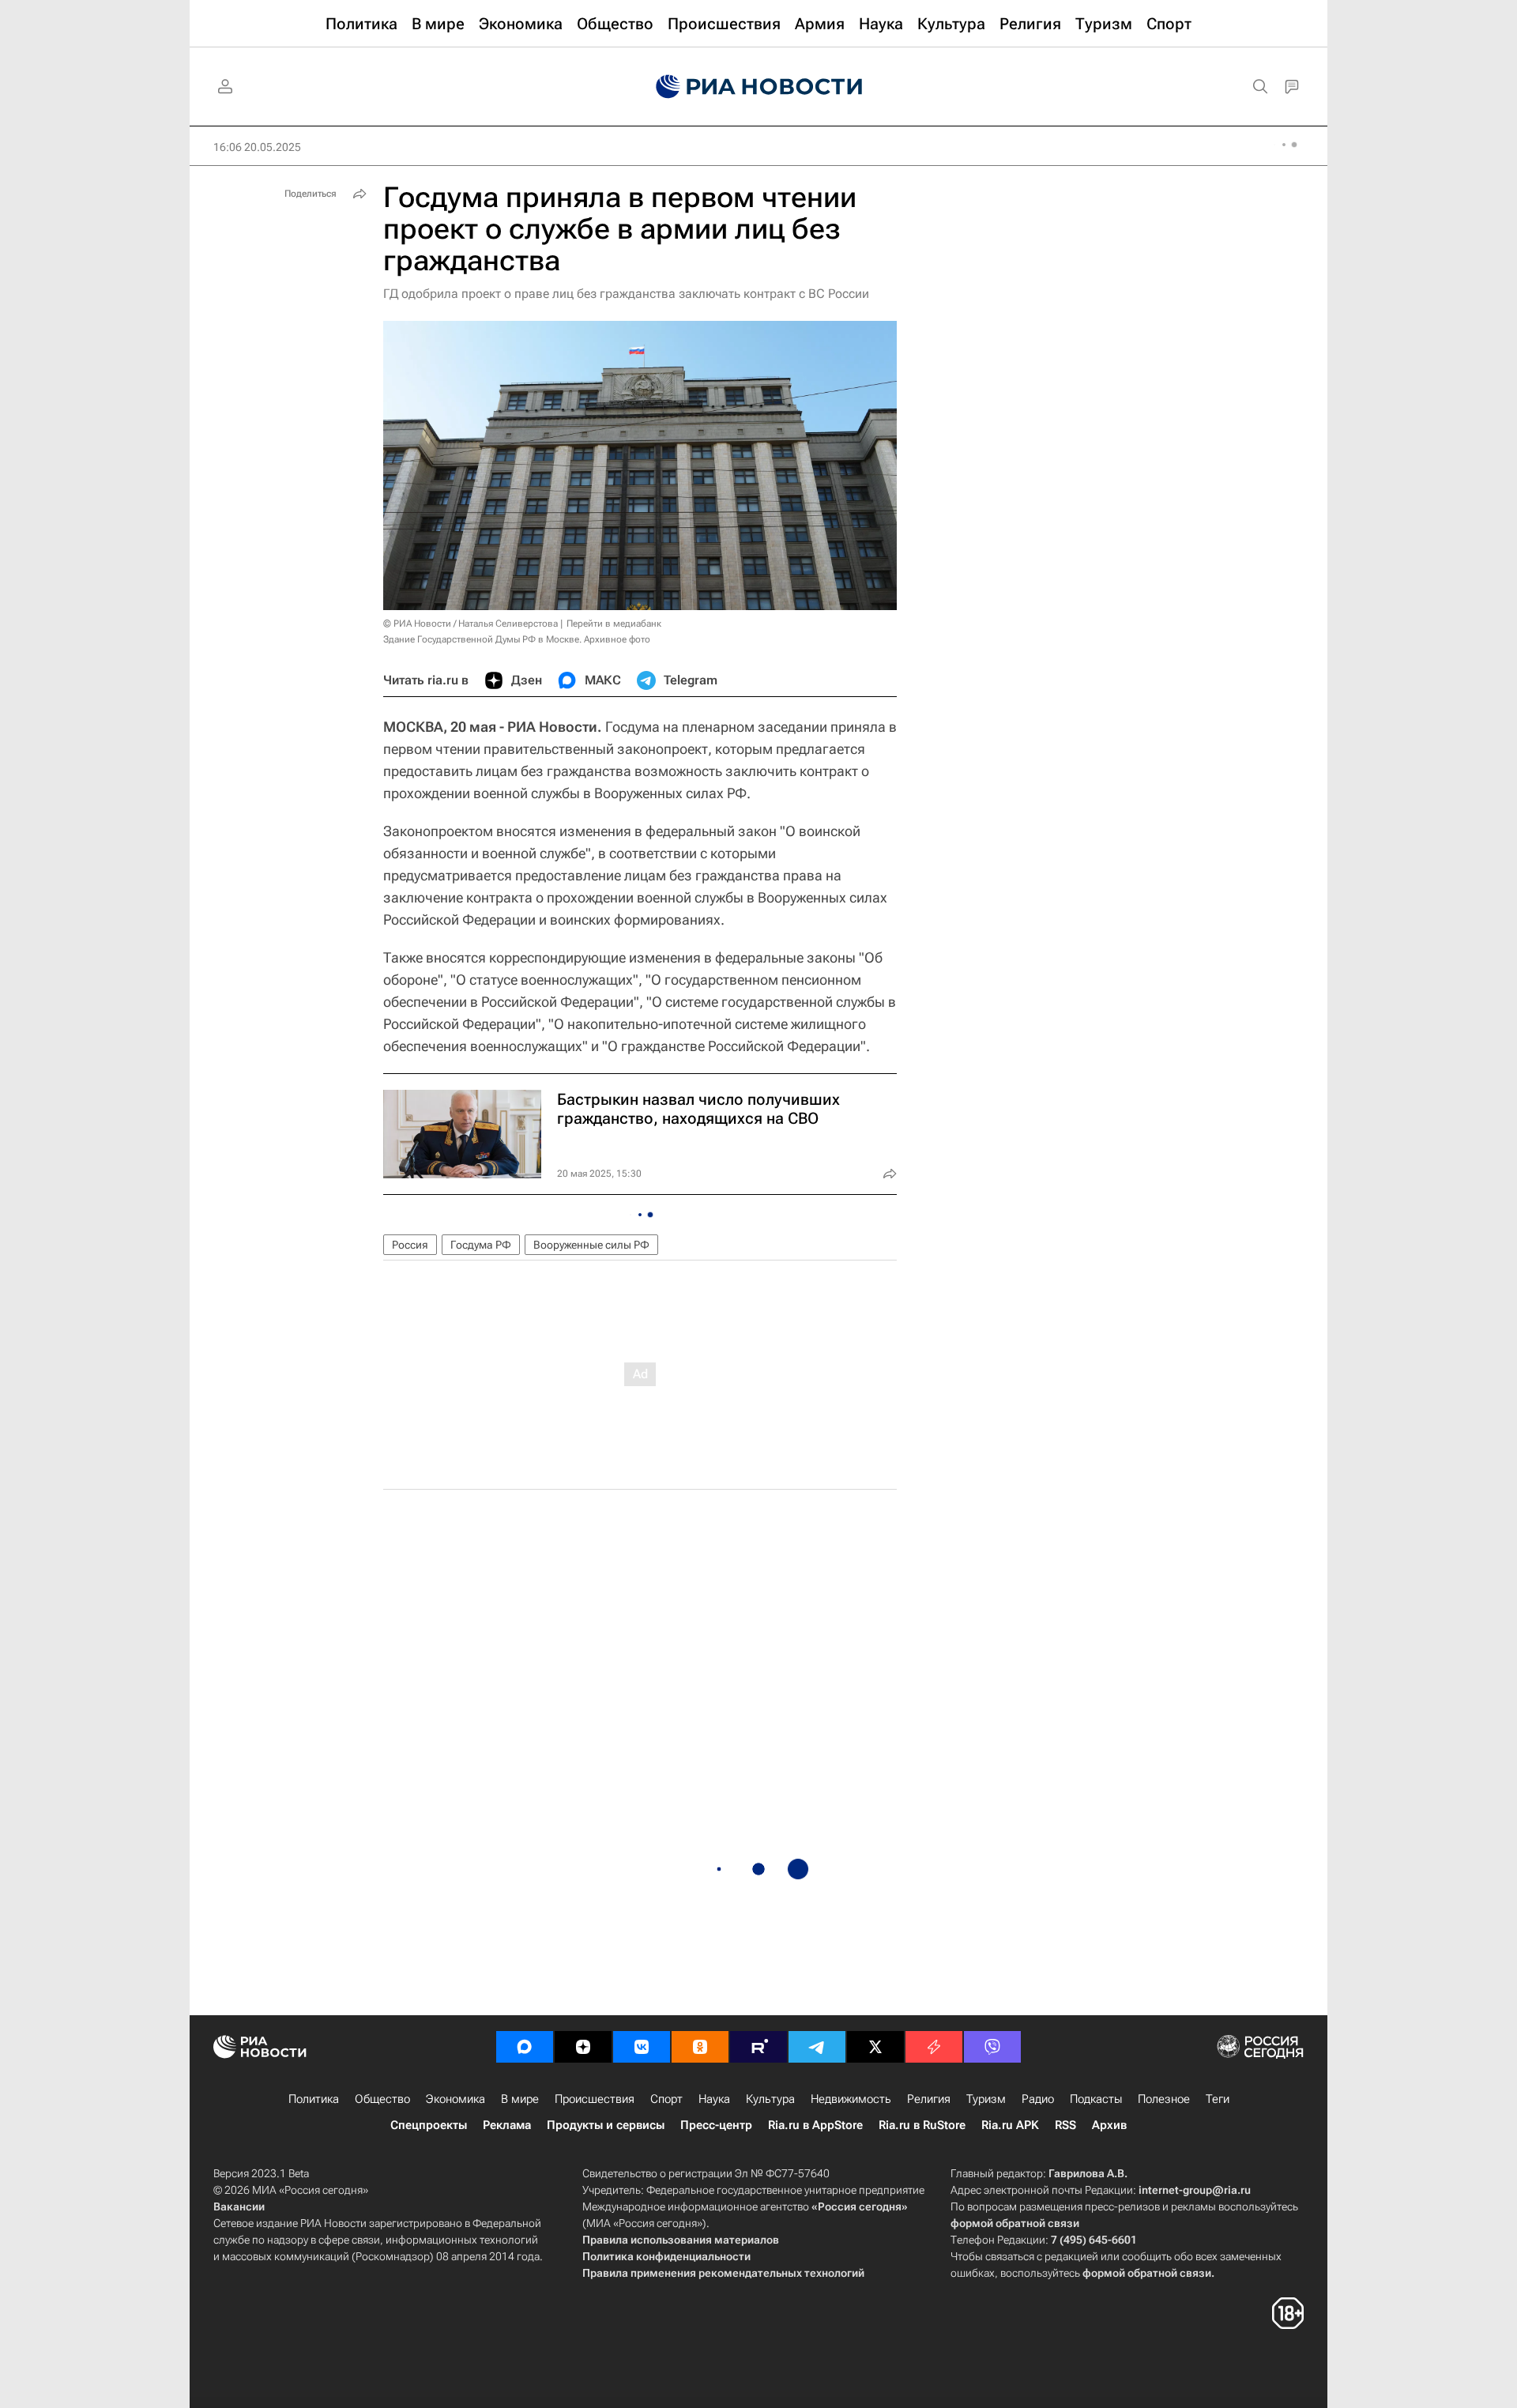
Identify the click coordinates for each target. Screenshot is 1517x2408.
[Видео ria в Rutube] (758, 2047)
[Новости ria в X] (875, 2047)
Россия (410, 1245)
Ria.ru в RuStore (922, 2125)
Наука (714, 2099)
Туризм (986, 2099)
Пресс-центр (716, 2125)
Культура (770, 2099)
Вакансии (239, 2206)
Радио (1038, 2099)
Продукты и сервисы (606, 2125)
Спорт (666, 2099)
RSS (1065, 2125)
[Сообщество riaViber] (992, 2047)
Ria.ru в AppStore (815, 2125)
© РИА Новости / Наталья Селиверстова (471, 624)
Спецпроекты (429, 2125)
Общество (382, 2099)
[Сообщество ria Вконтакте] (642, 2047)
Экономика (455, 2099)
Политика (314, 2099)
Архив (1109, 2125)
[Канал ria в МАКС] (525, 2047)
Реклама (507, 2125)
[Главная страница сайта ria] (759, 87)
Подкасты (1096, 2099)
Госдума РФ (481, 1245)
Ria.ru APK (1010, 2125)
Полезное (1164, 2099)
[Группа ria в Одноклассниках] (700, 2047)
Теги (1218, 2099)
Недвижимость (851, 2099)
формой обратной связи (1015, 2223)
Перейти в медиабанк (614, 624)
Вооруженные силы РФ (591, 1245)
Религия (929, 2099)
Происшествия (595, 2099)
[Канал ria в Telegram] (817, 2047)
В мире (520, 2099)
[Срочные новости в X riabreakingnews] (934, 2047)
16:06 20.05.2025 (257, 147)
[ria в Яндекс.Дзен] (583, 2047)
